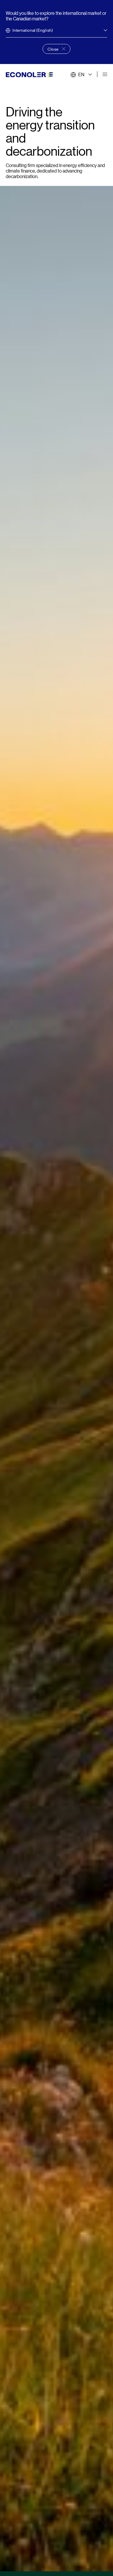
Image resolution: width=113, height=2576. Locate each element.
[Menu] (105, 74)
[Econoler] (29, 74)
